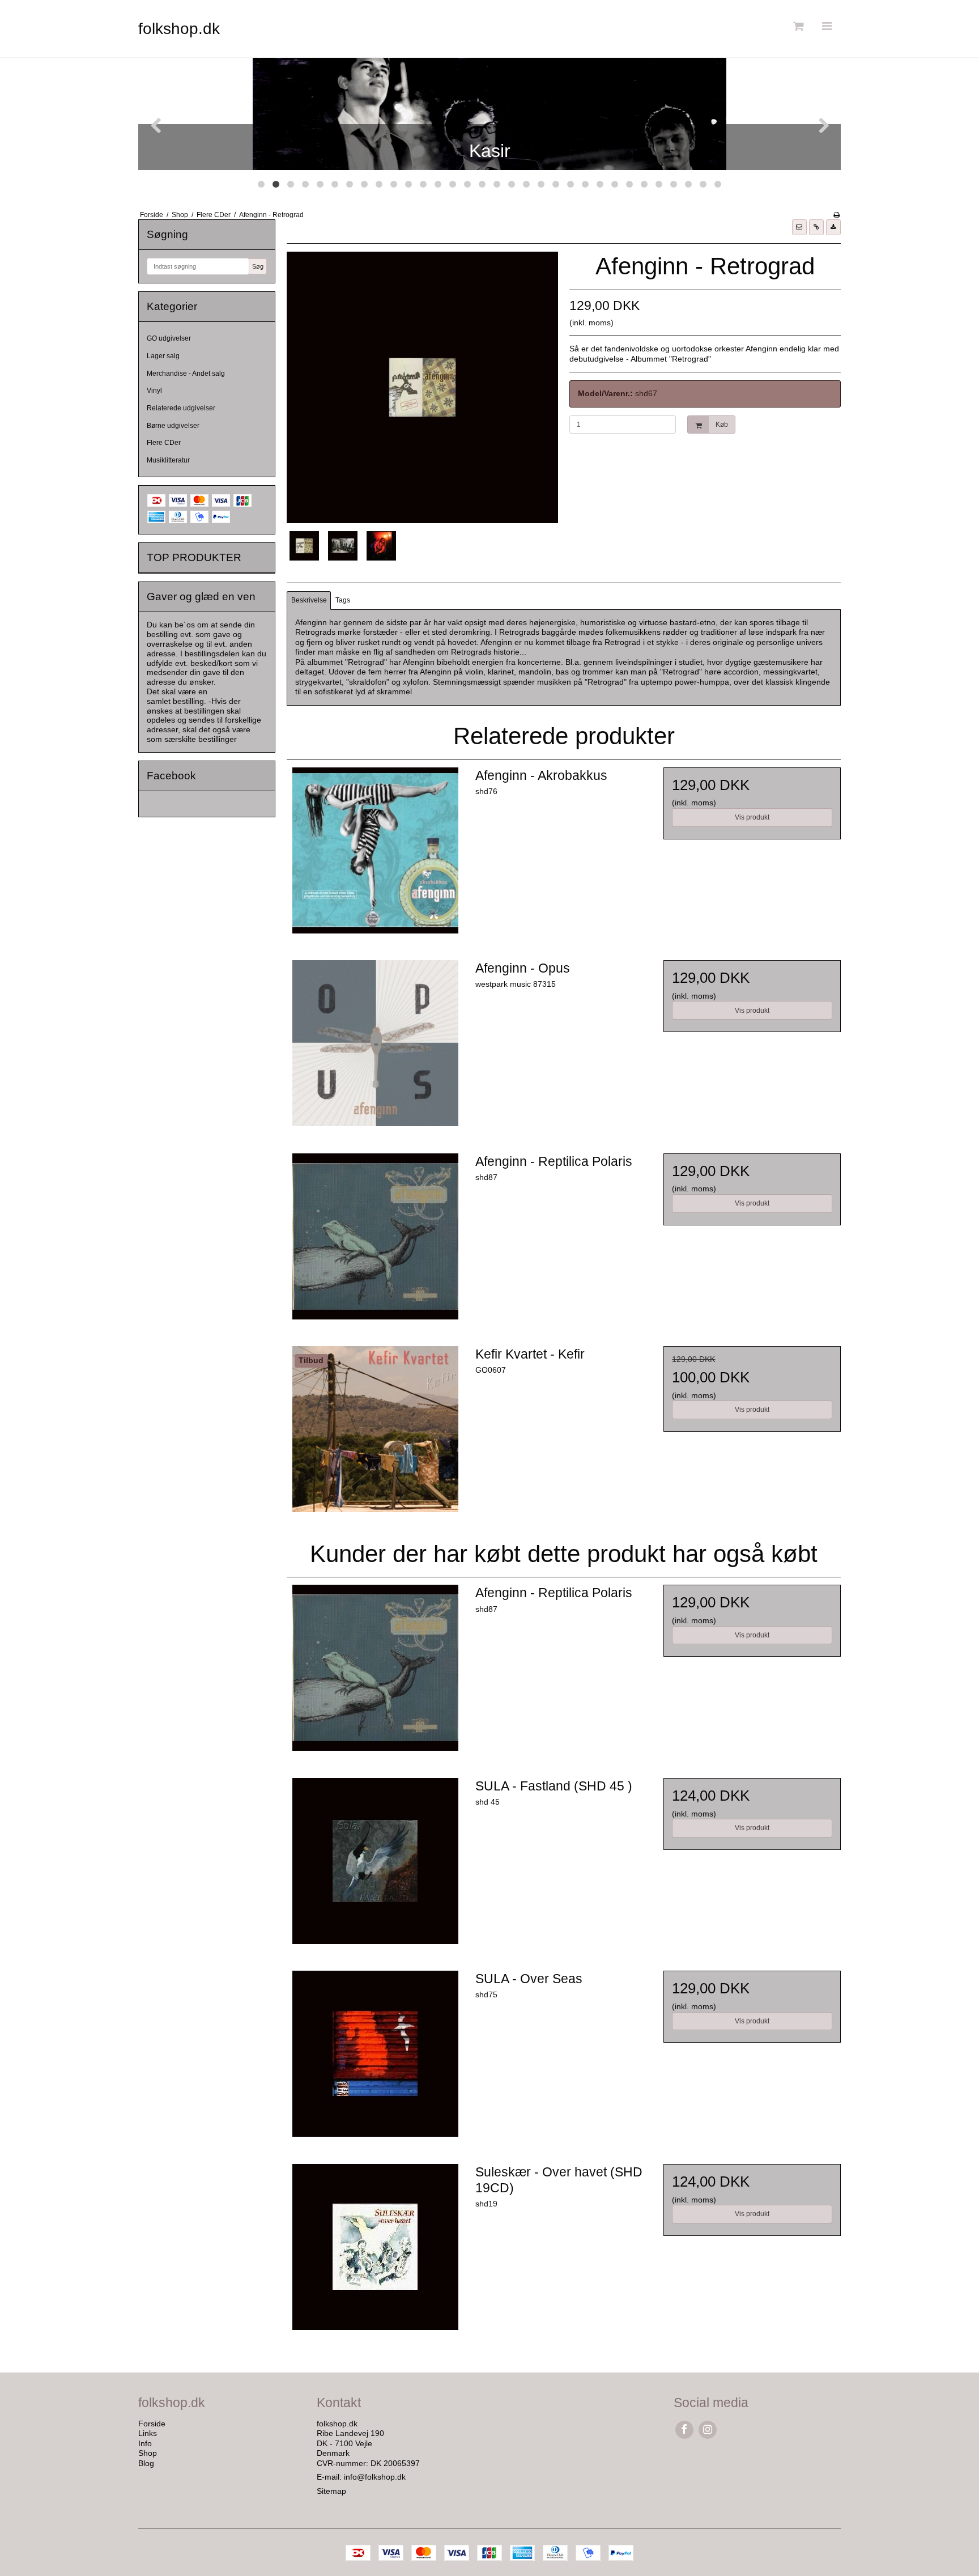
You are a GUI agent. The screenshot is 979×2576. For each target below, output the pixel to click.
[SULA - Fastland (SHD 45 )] (375, 1866)
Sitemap (331, 2491)
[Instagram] (707, 2429)
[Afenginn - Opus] (375, 1049)
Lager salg (163, 356)
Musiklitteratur (168, 460)
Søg (258, 266)
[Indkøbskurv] (797, 26)
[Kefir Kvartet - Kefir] (375, 1435)
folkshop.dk (179, 29)
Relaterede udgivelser (181, 408)
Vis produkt (752, 817)
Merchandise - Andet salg (186, 374)
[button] (799, 227)
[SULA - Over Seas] (375, 2059)
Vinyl (154, 391)
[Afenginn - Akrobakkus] (375, 856)
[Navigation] (827, 26)
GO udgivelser (169, 338)
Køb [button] (722, 425)
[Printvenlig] (837, 215)
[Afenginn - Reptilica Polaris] (375, 1242)
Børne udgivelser (173, 426)
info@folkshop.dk (375, 2477)
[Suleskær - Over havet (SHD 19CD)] (375, 2252)
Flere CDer (164, 443)
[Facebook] (684, 2429)
